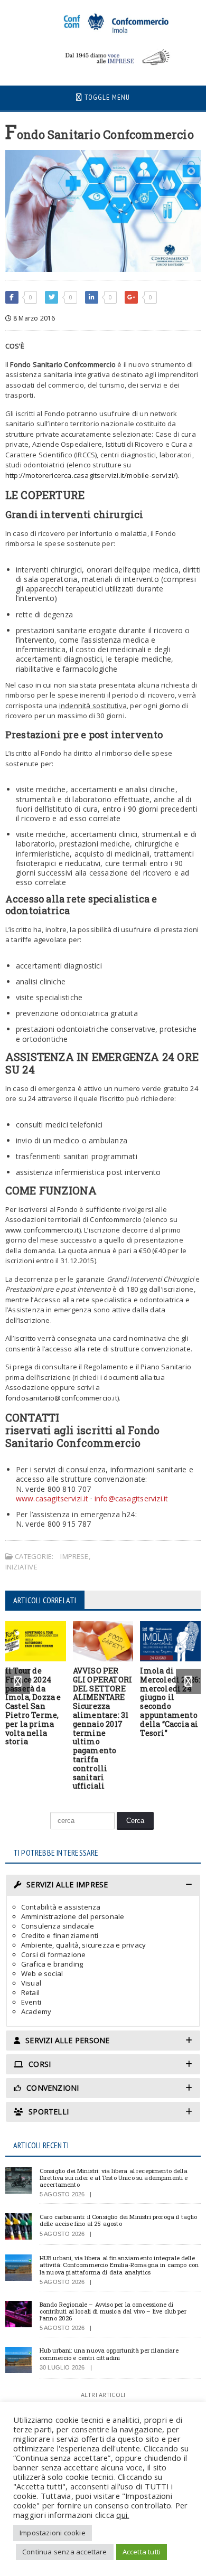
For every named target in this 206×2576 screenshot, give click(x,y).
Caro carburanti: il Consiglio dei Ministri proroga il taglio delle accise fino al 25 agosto (119, 2220)
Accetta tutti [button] (142, 2552)
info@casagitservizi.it (132, 1498)
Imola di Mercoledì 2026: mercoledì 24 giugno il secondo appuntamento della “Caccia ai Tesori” (170, 1702)
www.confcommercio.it (42, 1230)
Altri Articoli (103, 2395)
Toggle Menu (106, 97)
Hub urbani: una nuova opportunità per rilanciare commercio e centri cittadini (109, 2354)
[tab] (103, 1885)
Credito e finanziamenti (60, 1935)
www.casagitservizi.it (52, 1498)
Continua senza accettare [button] (65, 2552)
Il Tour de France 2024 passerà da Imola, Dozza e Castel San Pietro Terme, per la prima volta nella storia (33, 1706)
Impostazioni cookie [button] (53, 2533)
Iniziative (21, 1567)
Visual (31, 1983)
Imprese (74, 1556)
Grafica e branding (52, 1964)
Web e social (42, 1973)
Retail (30, 1992)
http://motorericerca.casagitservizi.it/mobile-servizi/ (91, 475)
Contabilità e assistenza (61, 1907)
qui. (123, 2515)
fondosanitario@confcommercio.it (61, 1398)
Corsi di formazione (54, 1954)
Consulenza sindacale (58, 1926)
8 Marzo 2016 (33, 318)
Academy (36, 2011)
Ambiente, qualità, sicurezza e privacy (83, 1945)
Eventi (31, 2002)
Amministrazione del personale (73, 1916)
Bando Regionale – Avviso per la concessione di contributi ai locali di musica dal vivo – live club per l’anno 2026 (113, 2311)
